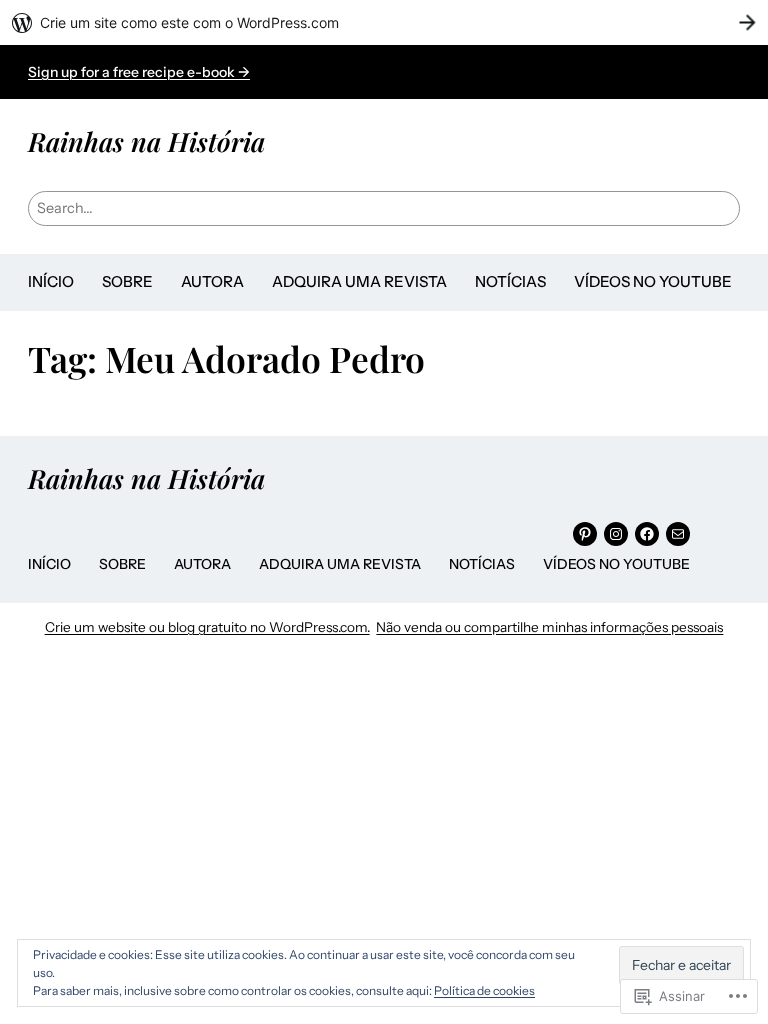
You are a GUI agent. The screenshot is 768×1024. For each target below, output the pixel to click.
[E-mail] (678, 534)
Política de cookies (484, 990)
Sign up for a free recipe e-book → (139, 72)
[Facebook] (647, 534)
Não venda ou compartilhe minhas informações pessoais (549, 627)
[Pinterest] (585, 534)
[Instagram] (616, 534)
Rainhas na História (146, 141)
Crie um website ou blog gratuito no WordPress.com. (207, 627)
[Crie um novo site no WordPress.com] (384, 22)
